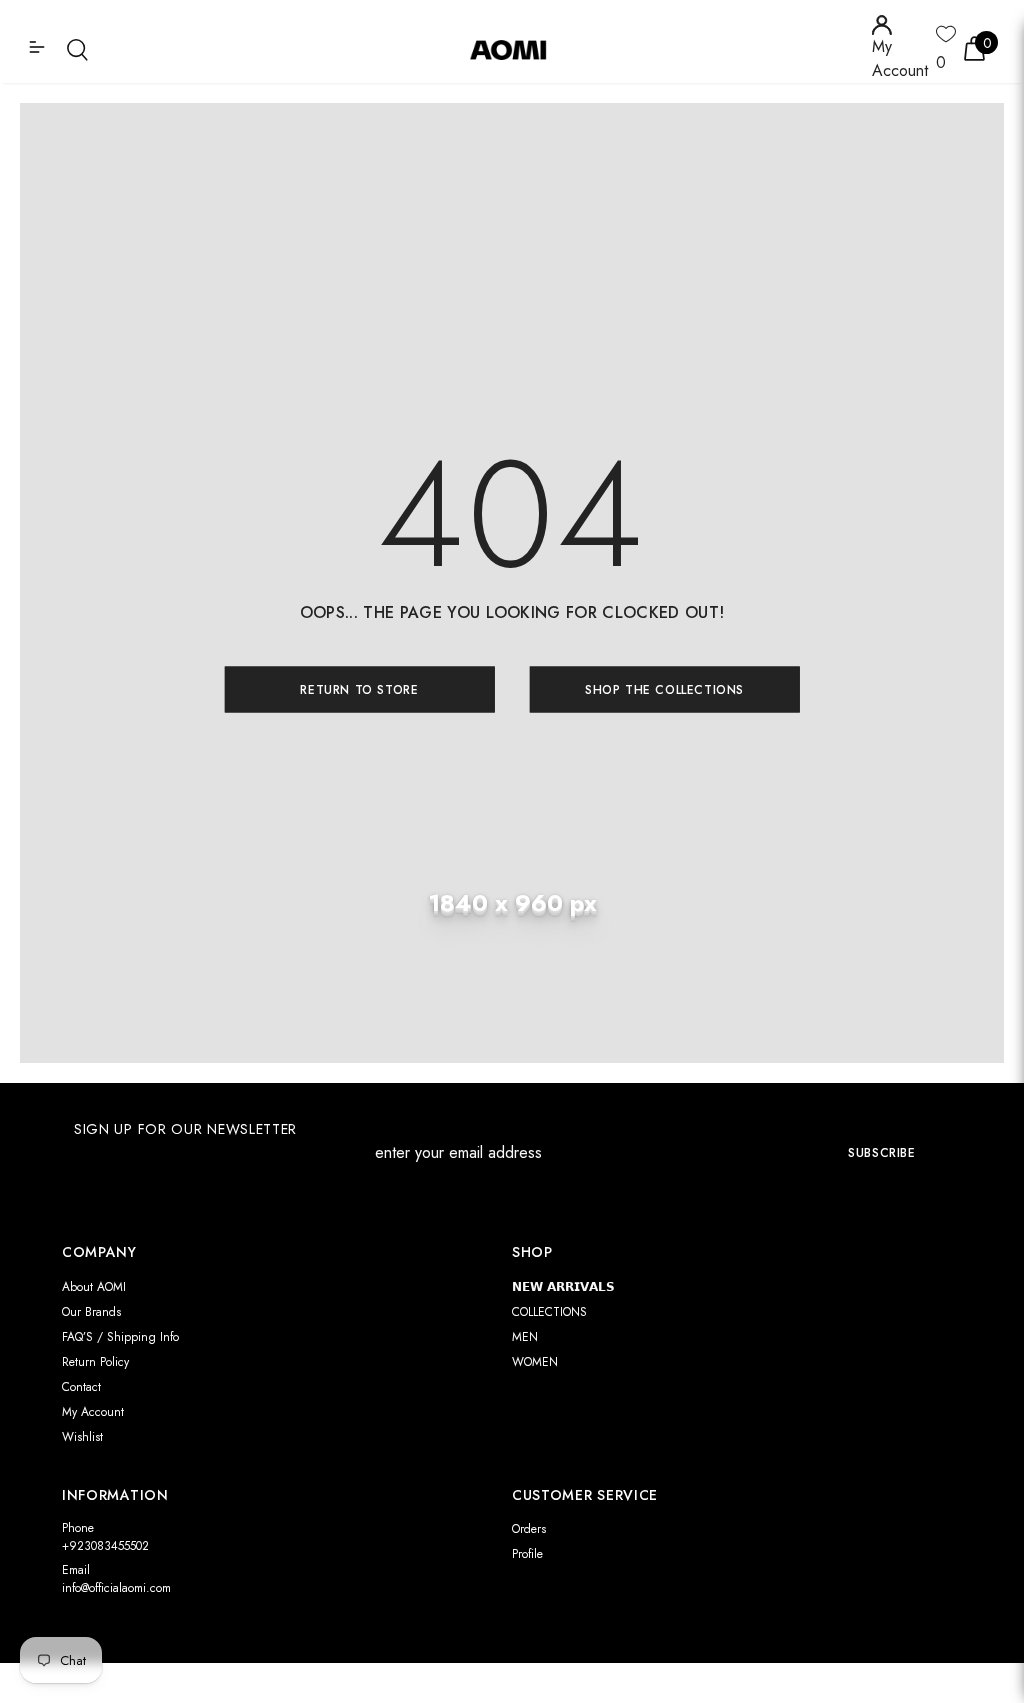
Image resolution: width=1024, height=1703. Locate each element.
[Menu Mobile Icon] (39, 49)
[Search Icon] (77, 49)
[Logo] (515, 49)
